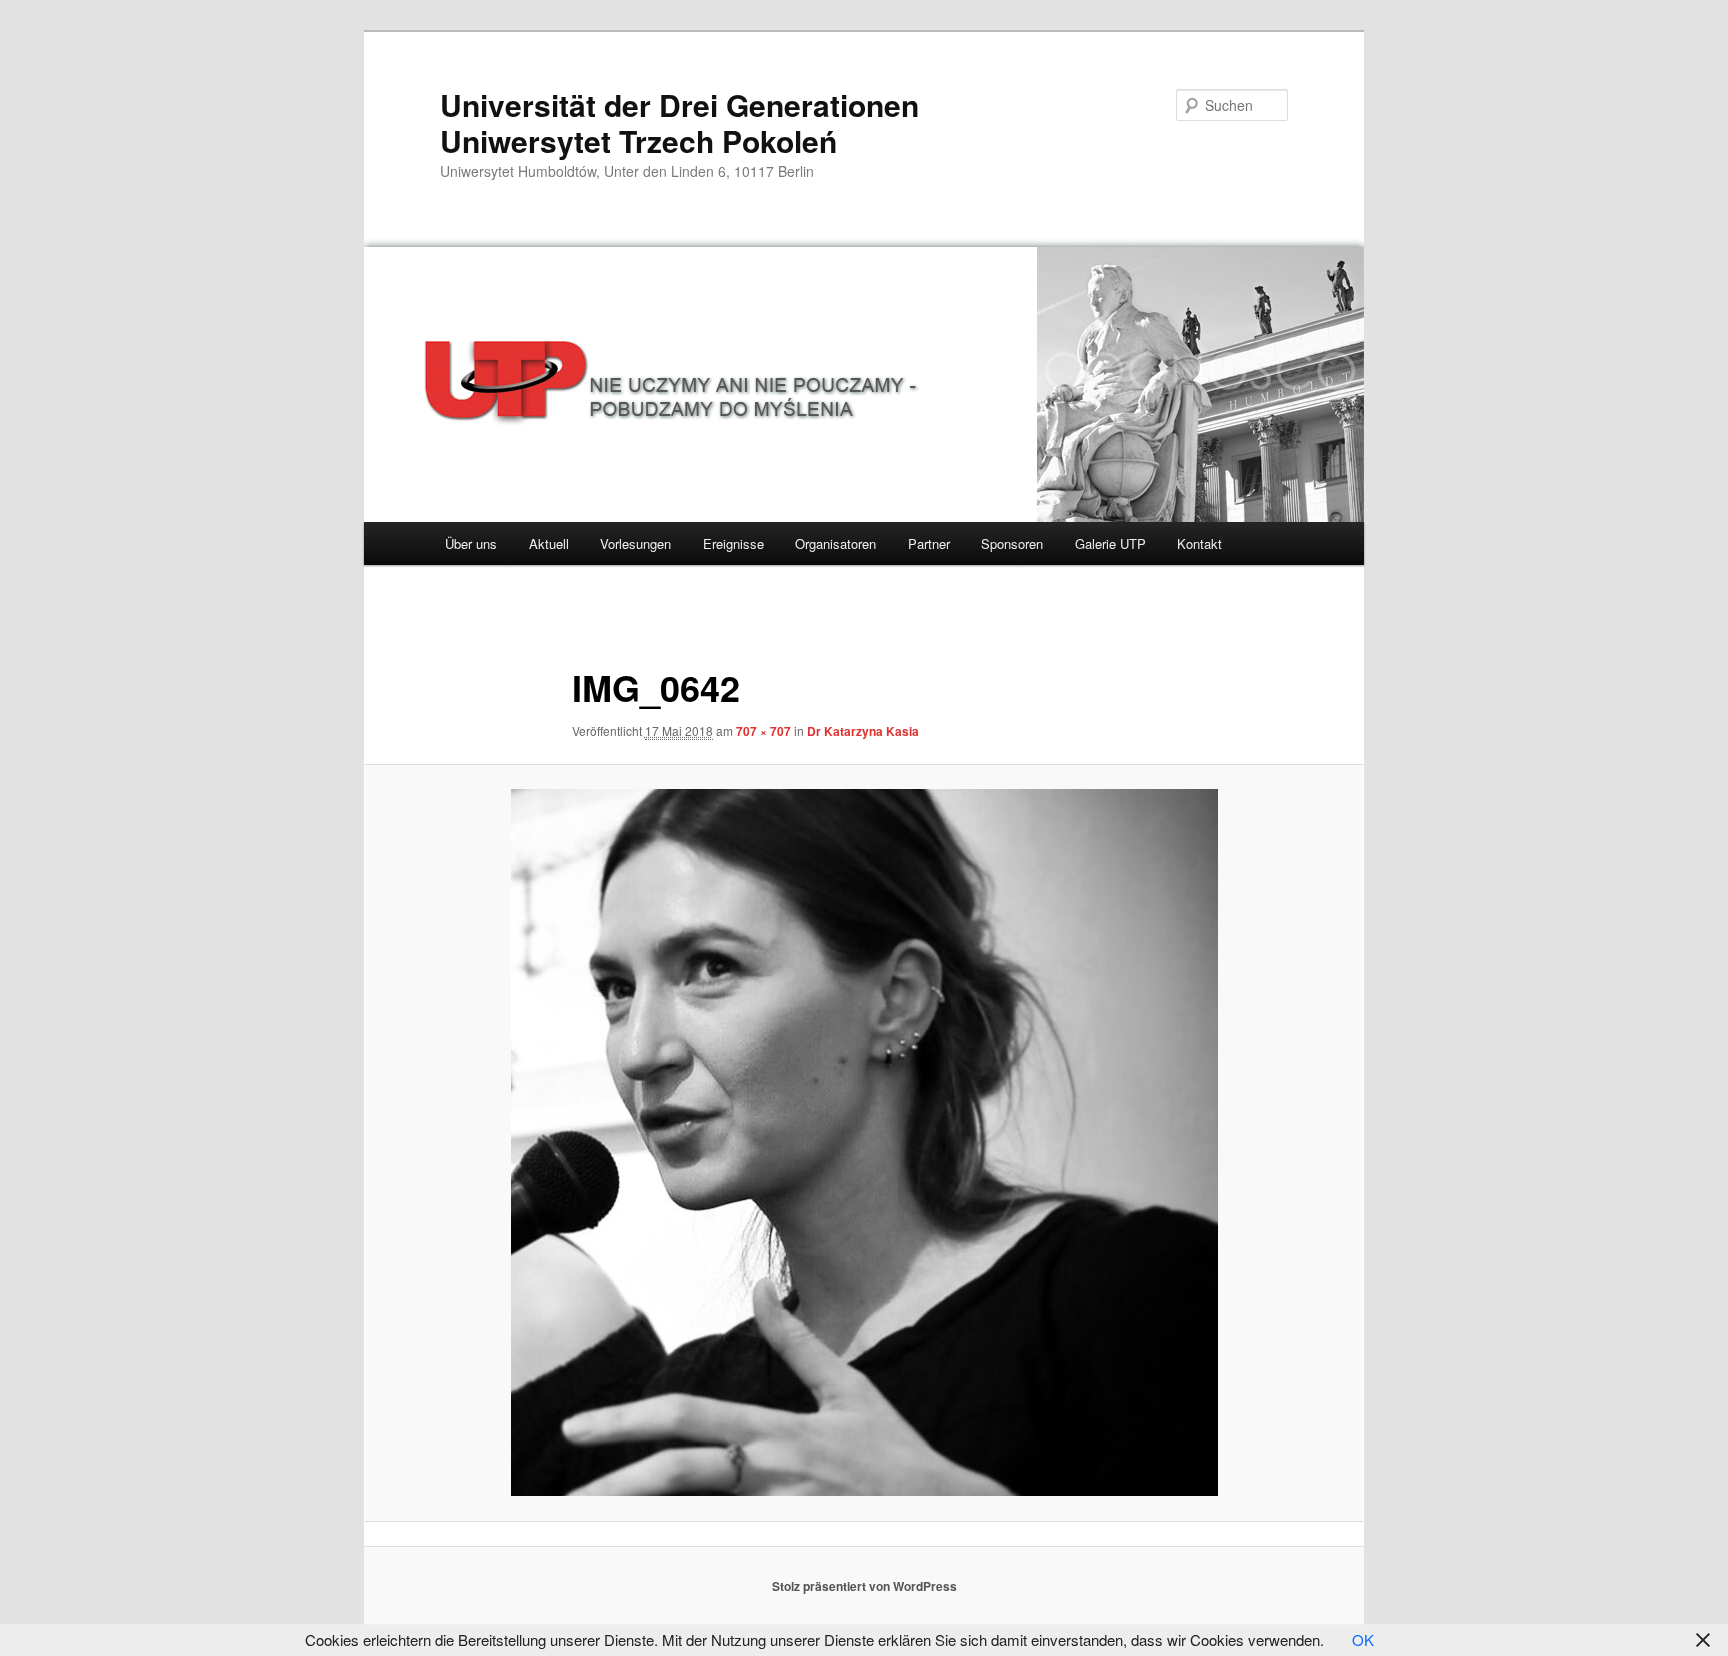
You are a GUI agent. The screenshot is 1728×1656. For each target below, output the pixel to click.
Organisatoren (835, 543)
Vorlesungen (635, 543)
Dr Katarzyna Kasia (863, 731)
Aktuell (549, 543)
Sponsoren (1012, 543)
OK (1363, 1639)
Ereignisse (733, 543)
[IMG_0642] (864, 1142)
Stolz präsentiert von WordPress (864, 1586)
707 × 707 (763, 731)
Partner (929, 543)
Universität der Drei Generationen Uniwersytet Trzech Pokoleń (679, 122)
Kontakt (1199, 543)
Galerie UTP (1110, 543)
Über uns (471, 543)
